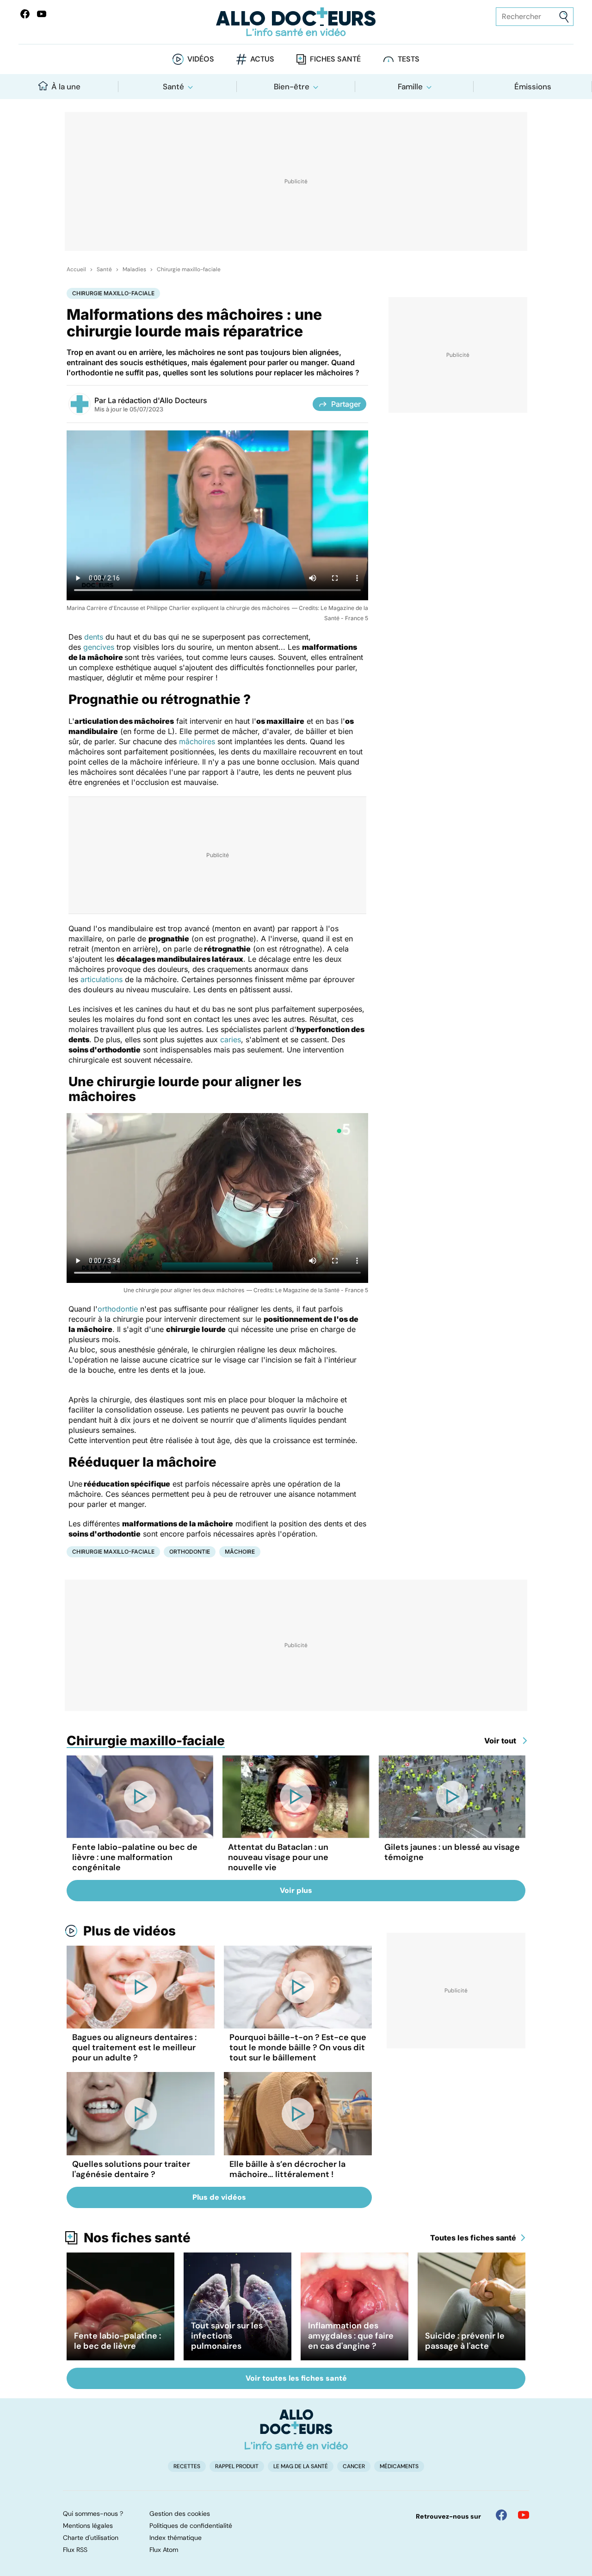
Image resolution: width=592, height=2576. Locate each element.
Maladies (134, 269)
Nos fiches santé (137, 2238)
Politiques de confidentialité (191, 2526)
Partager (346, 404)
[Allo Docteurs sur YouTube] (42, 14)
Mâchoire (240, 1552)
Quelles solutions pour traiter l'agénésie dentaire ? (131, 2169)
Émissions (533, 87)
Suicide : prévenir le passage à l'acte (465, 2341)
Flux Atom (164, 2550)
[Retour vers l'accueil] (296, 22)
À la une (66, 87)
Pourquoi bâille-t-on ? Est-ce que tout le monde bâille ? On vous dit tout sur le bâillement (298, 2047)
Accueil (76, 269)
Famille (410, 87)
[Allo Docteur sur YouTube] (524, 2515)
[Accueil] (296, 2429)
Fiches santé (335, 59)
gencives (99, 647)
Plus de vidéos (129, 1931)
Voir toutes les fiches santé (296, 2378)
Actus (262, 59)
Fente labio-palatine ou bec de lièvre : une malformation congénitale (135, 1857)
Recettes (187, 2466)
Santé (173, 87)
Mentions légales (88, 2526)
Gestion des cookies (180, 2514)
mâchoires (197, 741)
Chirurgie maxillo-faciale (189, 269)
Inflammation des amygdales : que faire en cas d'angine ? (351, 2336)
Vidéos (201, 59)
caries (231, 1039)
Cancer (354, 2466)
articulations (102, 979)
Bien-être (292, 87)
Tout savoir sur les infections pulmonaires (227, 2336)
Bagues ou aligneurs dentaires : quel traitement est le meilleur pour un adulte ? (134, 2047)
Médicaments (399, 2466)
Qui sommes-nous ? (93, 2514)
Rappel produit (237, 2466)
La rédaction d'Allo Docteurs (157, 400)
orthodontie (118, 1309)
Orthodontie (190, 1552)
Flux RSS (75, 2550)
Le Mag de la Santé (301, 2466)
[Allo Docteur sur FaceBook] (25, 14)
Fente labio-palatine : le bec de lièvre (117, 2341)
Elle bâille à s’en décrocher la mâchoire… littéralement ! (287, 2169)
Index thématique (176, 2538)
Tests (409, 59)
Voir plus (296, 1890)
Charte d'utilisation (91, 2538)
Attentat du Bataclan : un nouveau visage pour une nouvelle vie (278, 1857)
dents (94, 637)
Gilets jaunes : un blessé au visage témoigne (452, 1852)
